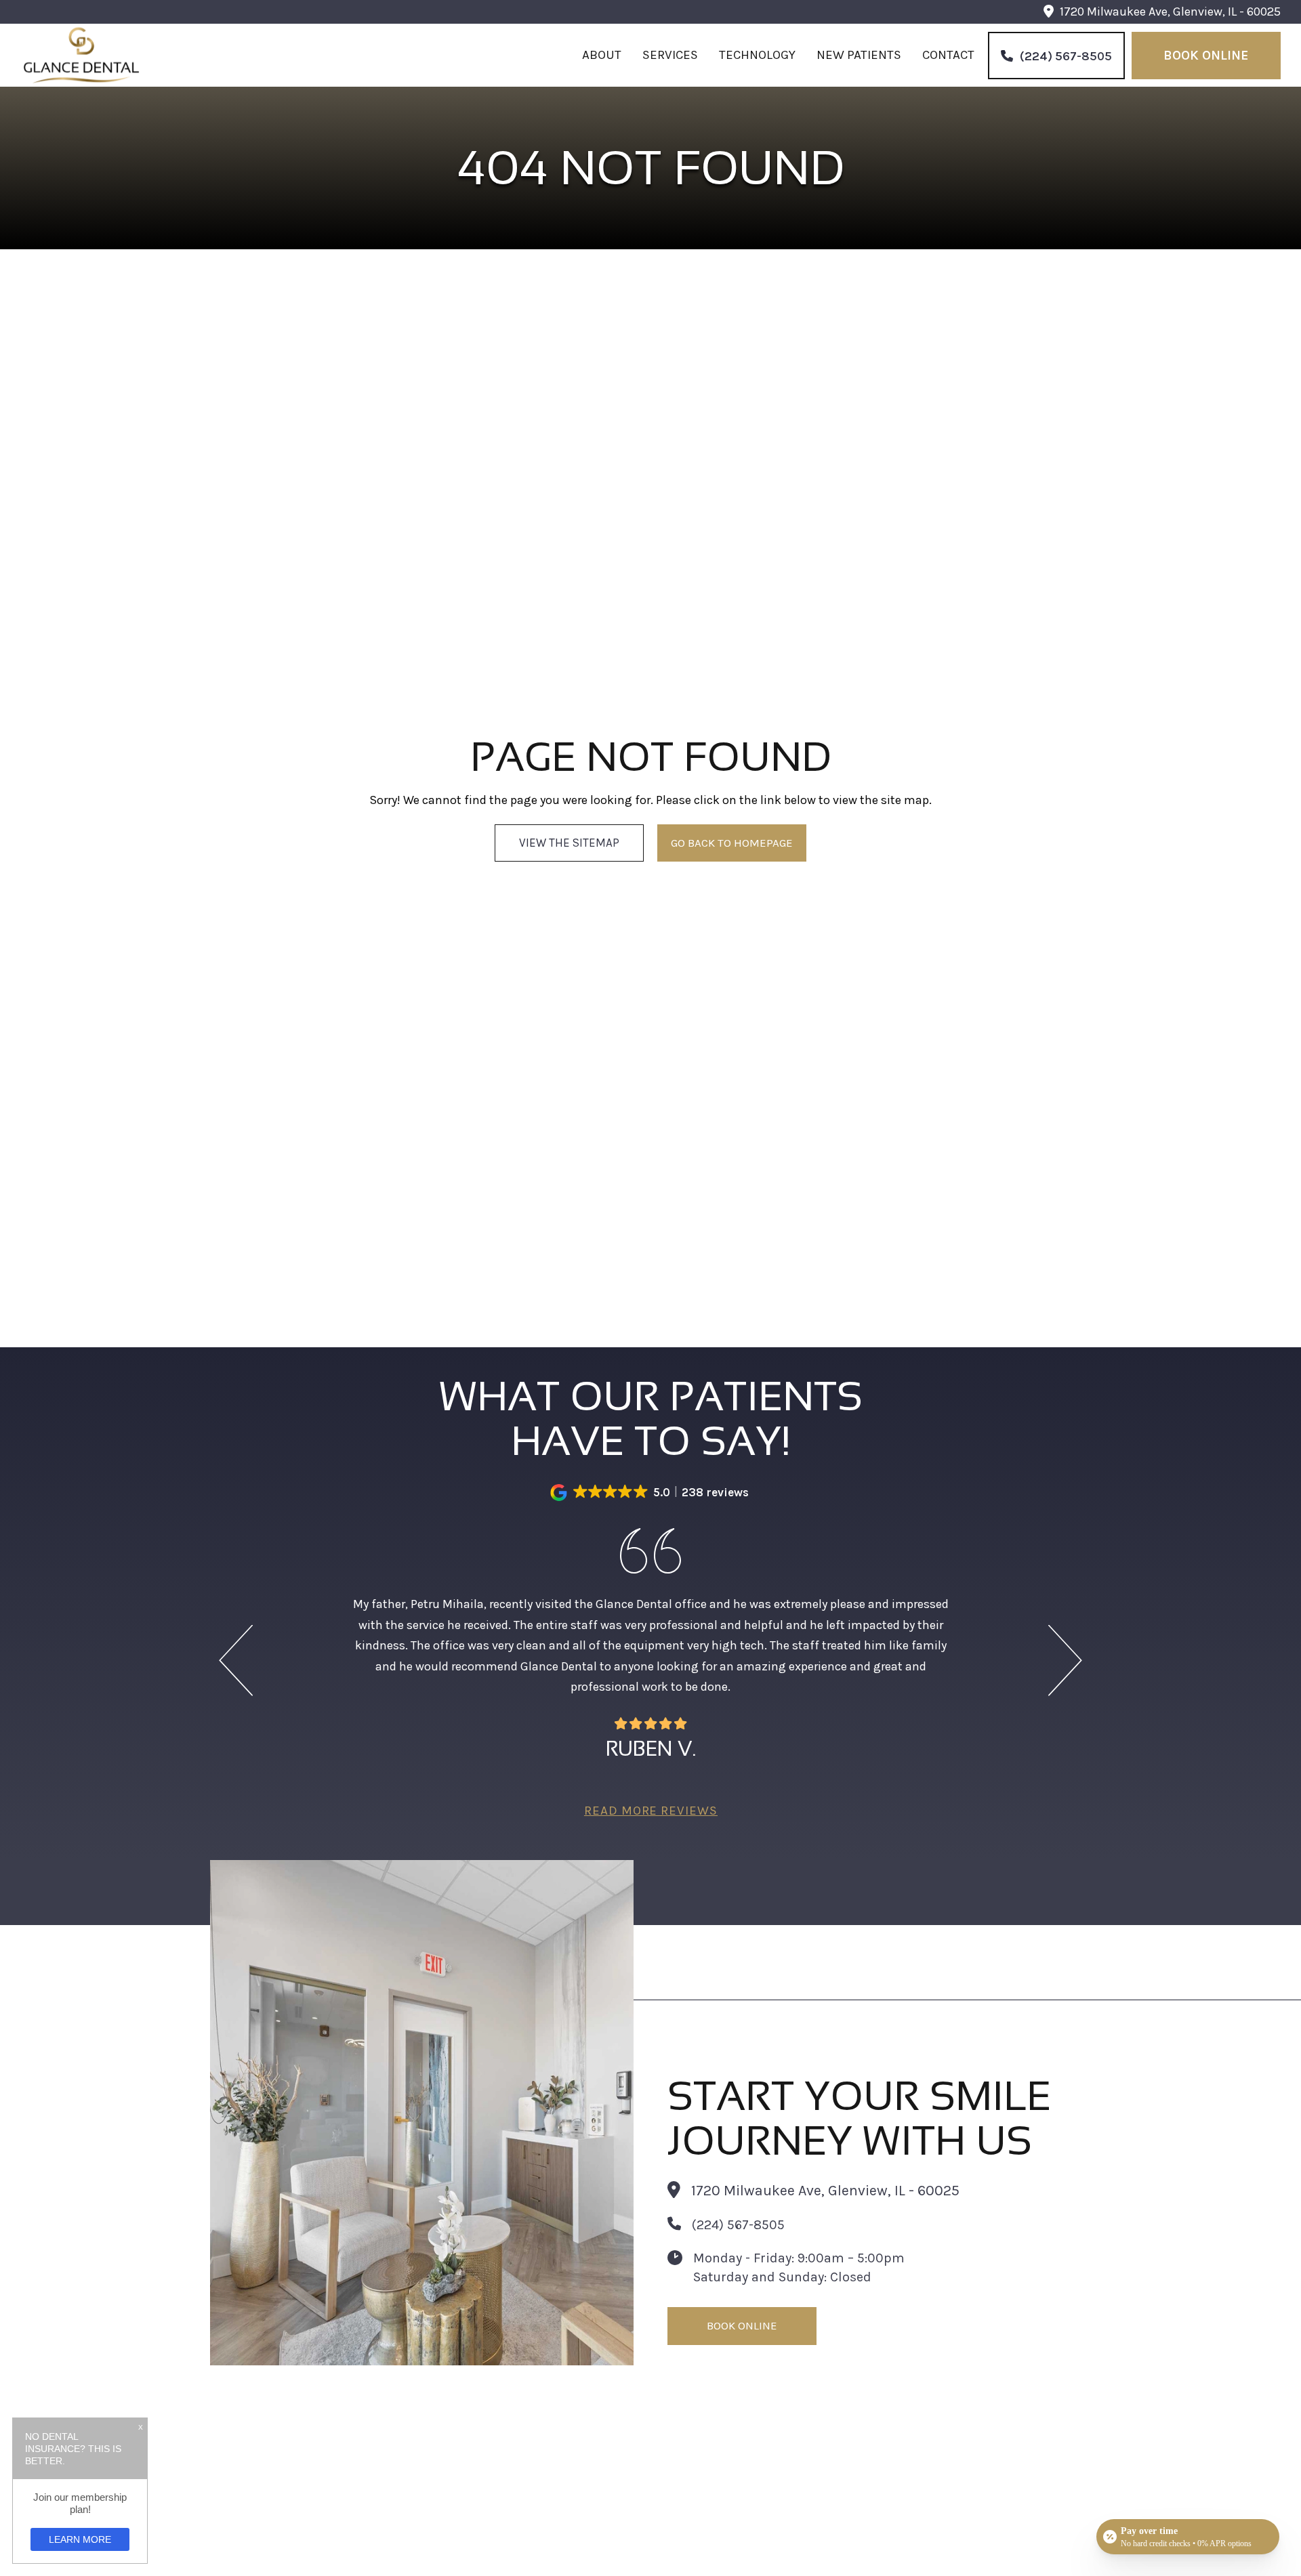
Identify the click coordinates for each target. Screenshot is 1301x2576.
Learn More (80, 2539)
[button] (651, 1493)
